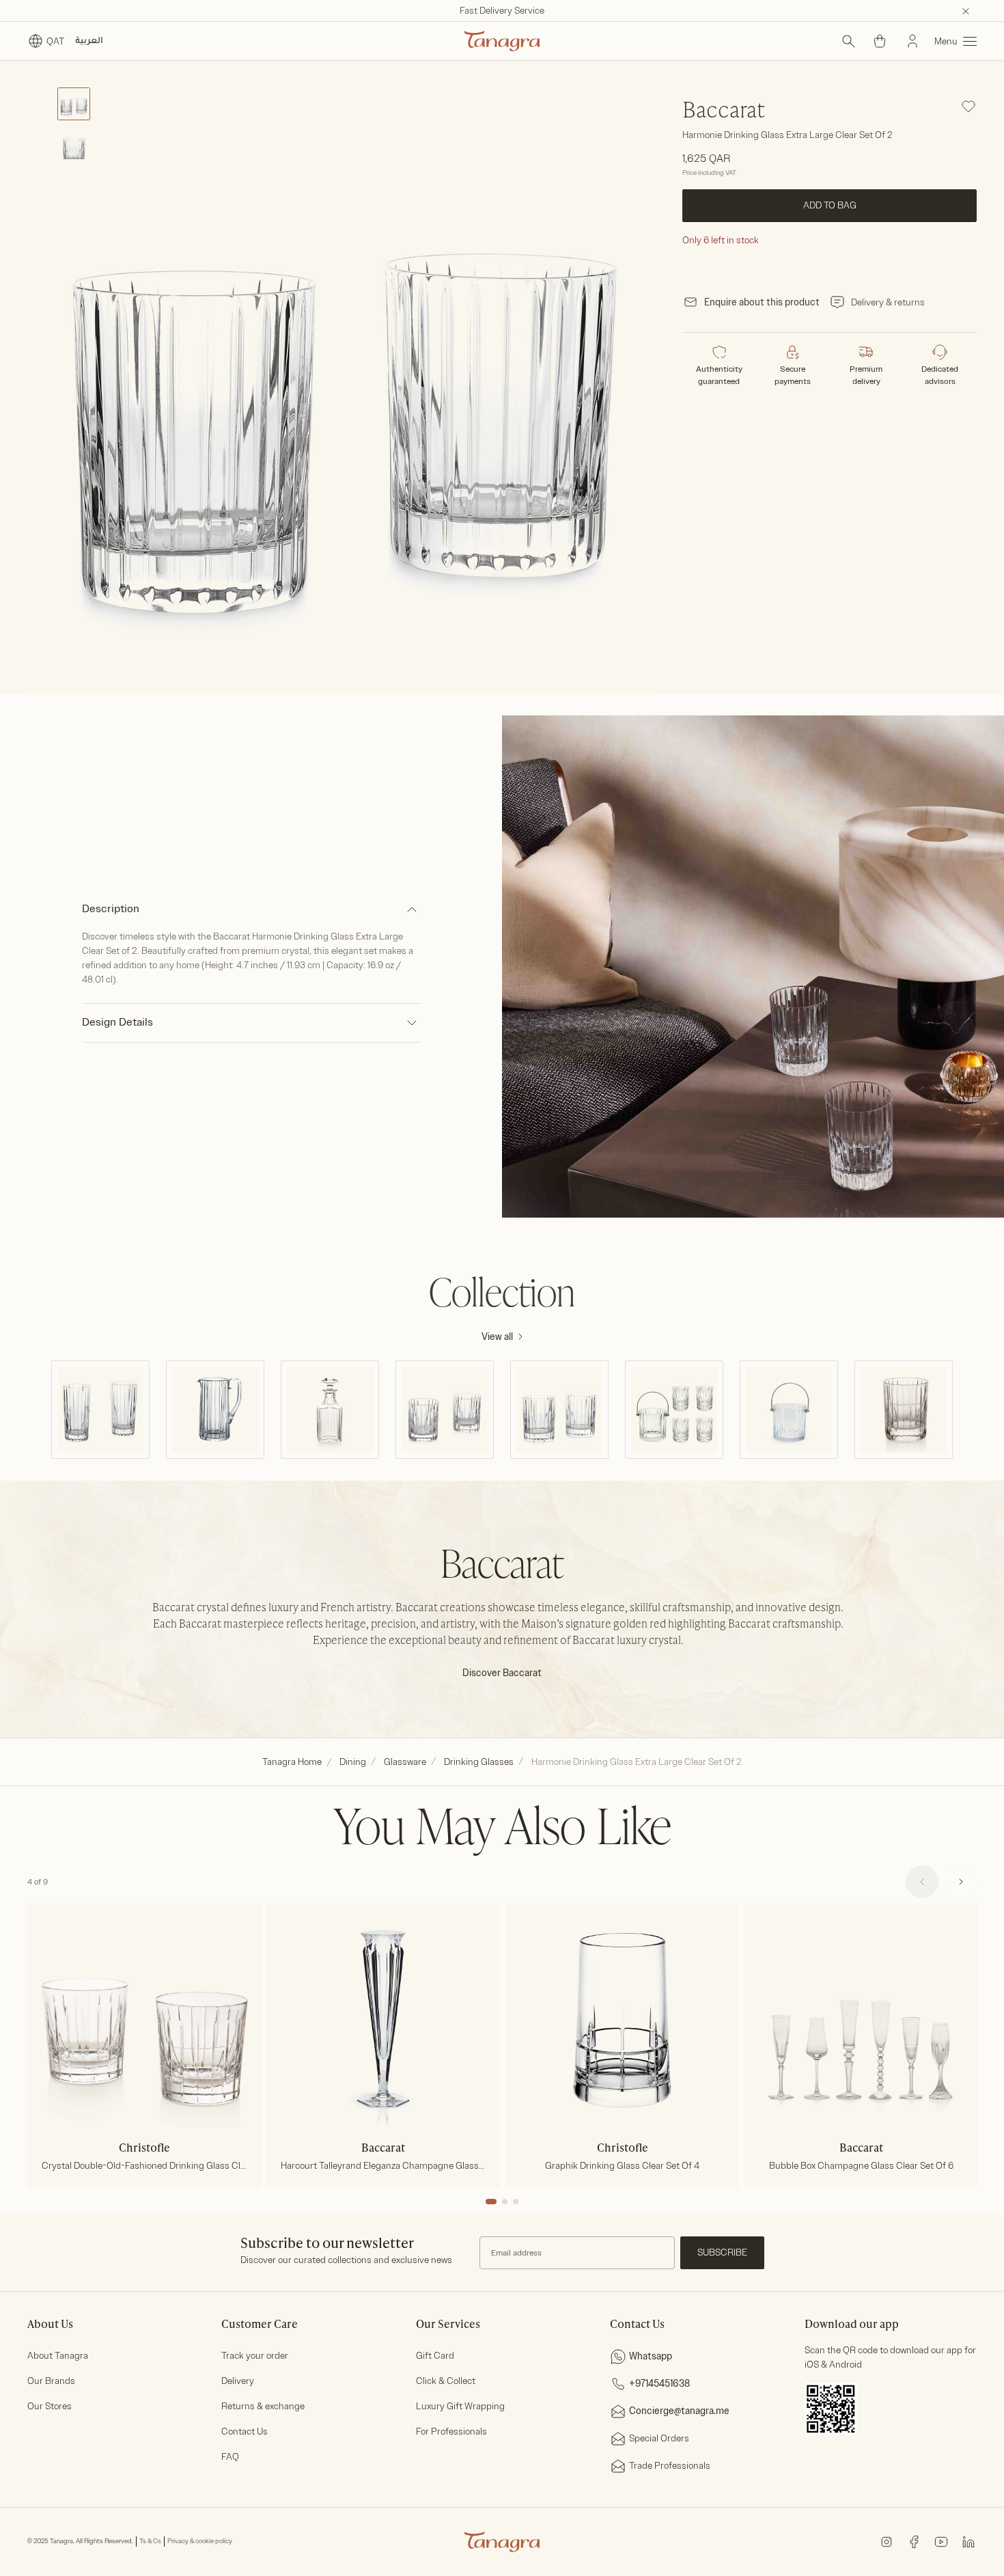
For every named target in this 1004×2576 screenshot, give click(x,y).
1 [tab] (491, 2202)
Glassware (405, 1762)
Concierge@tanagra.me (679, 2411)
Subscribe (722, 2252)
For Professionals (451, 2431)
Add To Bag (829, 205)
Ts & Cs (150, 2541)
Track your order (255, 2356)
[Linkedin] (968, 2541)
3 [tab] (516, 2202)
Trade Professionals (670, 2466)
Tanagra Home (292, 1762)
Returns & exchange (263, 2406)
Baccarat (724, 111)
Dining (353, 1762)
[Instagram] (887, 2541)
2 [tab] (505, 2202)
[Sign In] (912, 41)
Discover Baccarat (502, 1673)
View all (497, 1337)
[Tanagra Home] (502, 41)
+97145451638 (659, 2384)
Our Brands (51, 2381)
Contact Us (245, 2431)
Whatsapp (651, 2356)
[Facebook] (914, 2541)
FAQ (230, 2457)
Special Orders (659, 2438)
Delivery (238, 2381)
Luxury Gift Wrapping (460, 2406)
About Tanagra (58, 2356)
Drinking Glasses (479, 1762)
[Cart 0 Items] (880, 41)
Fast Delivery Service (502, 11)
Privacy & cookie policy (200, 2541)
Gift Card (435, 2356)
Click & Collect (446, 2381)
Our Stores (50, 2406)
